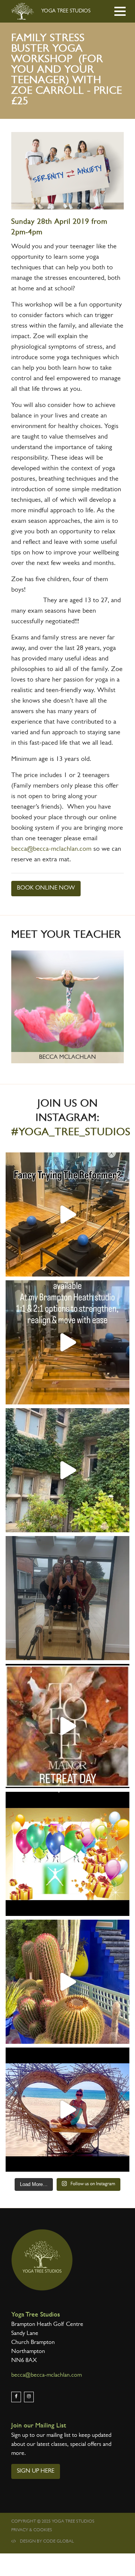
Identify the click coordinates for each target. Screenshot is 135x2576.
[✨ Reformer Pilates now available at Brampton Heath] (67, 1342)
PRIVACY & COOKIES (32, 2530)
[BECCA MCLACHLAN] (67, 1008)
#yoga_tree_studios (71, 1133)
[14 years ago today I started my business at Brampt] (67, 1854)
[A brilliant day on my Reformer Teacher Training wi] (67, 1598)
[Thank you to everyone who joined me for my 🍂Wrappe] (67, 1470)
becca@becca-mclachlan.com (51, 850)
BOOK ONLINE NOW (46, 888)
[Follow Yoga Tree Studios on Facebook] (16, 2397)
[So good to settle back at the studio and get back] (67, 2110)
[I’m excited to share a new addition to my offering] (67, 1214)
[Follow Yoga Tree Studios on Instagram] (29, 2397)
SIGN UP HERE (36, 2471)
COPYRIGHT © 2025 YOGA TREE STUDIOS (53, 2522)
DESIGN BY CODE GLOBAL (47, 2542)
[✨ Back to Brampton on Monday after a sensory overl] (67, 1982)
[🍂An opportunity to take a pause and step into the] (67, 1726)
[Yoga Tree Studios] (42, 2260)
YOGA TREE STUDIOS (65, 11)
